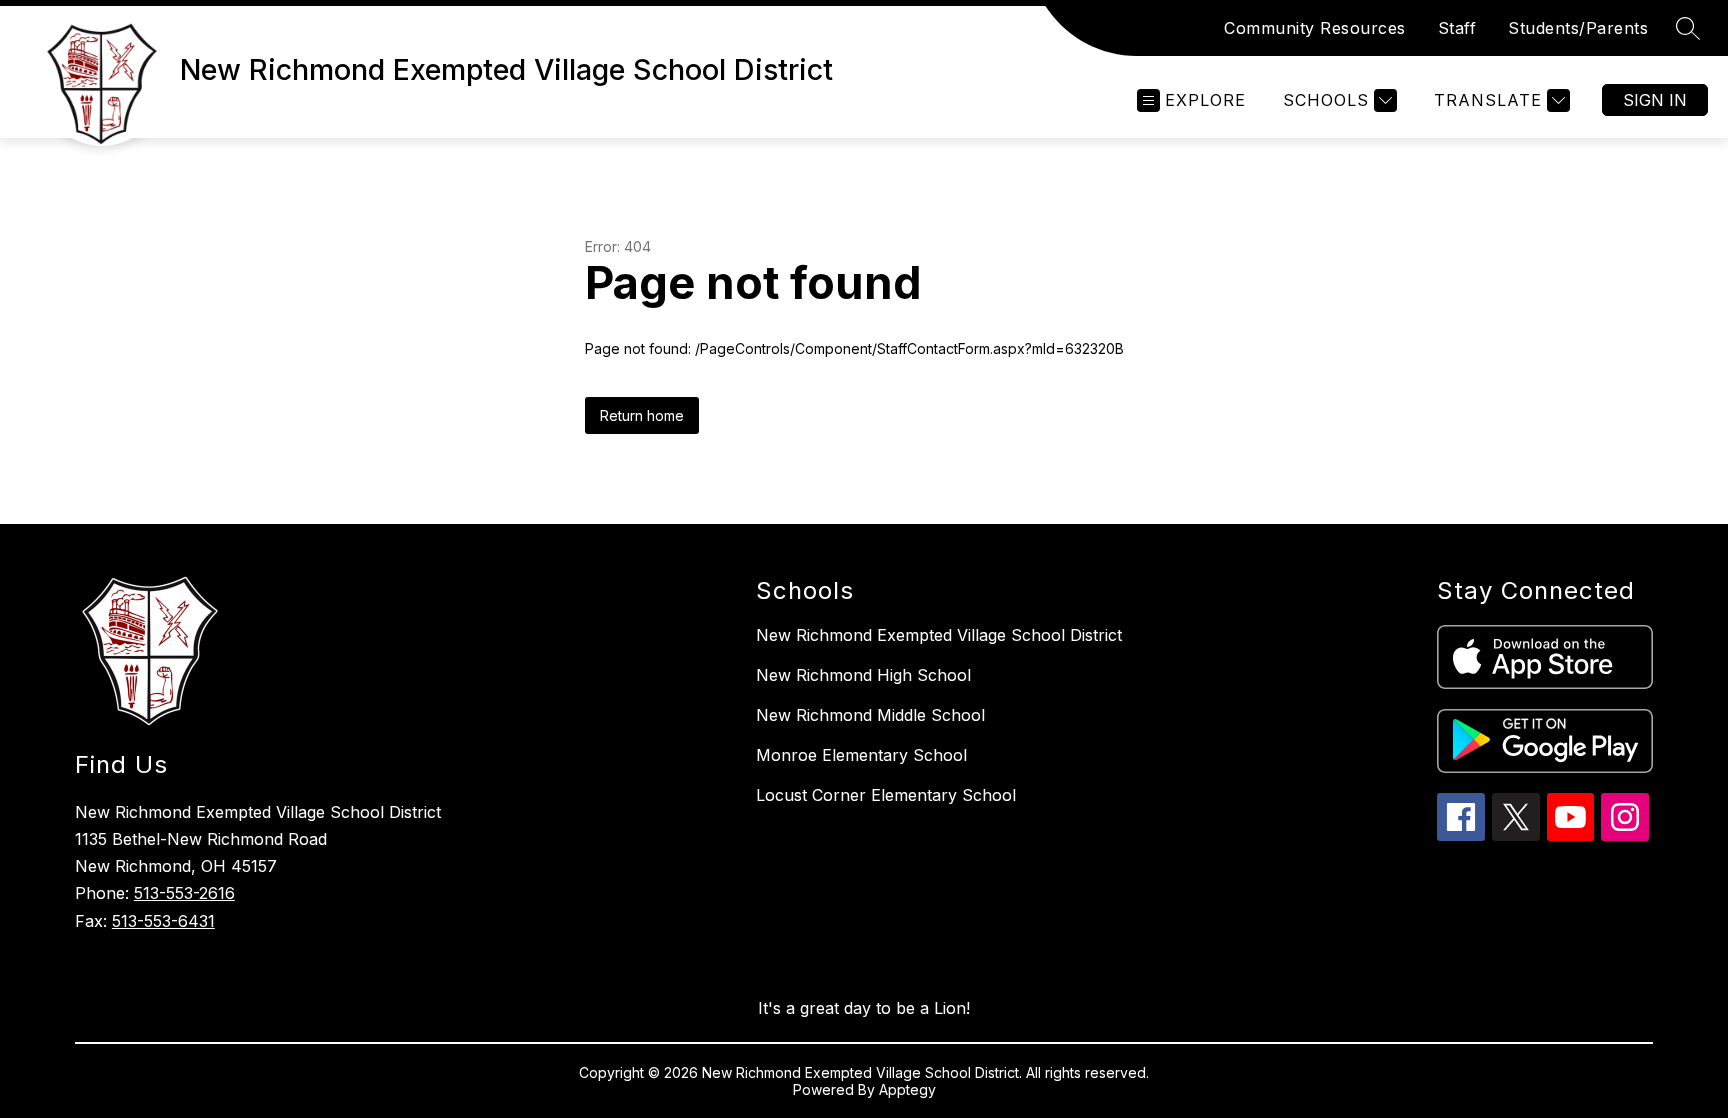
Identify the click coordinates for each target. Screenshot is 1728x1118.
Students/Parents (1578, 28)
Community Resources (1315, 28)
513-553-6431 (163, 921)
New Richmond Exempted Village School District (939, 635)
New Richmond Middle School (870, 715)
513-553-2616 (184, 893)
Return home (642, 415)
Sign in (1655, 100)
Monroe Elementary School (861, 755)
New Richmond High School (863, 675)
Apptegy (907, 1089)
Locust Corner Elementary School (886, 795)
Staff (1457, 28)
